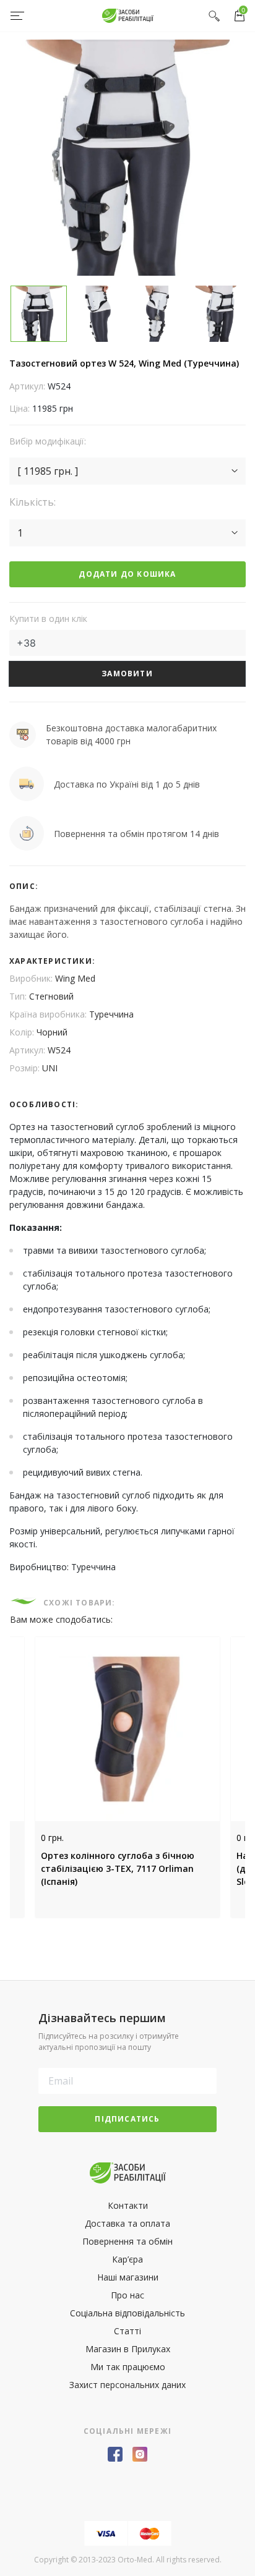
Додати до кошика (127, 574)
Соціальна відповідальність (127, 2313)
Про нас (127, 2295)
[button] (127, 471)
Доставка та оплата (127, 2223)
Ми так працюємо (128, 2367)
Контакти (128, 2205)
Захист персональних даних (127, 2385)
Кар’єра (127, 2259)
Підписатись (127, 2119)
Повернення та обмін (127, 2241)
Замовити (127, 674)
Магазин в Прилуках (128, 2349)
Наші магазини (128, 2277)
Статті (127, 2331)
